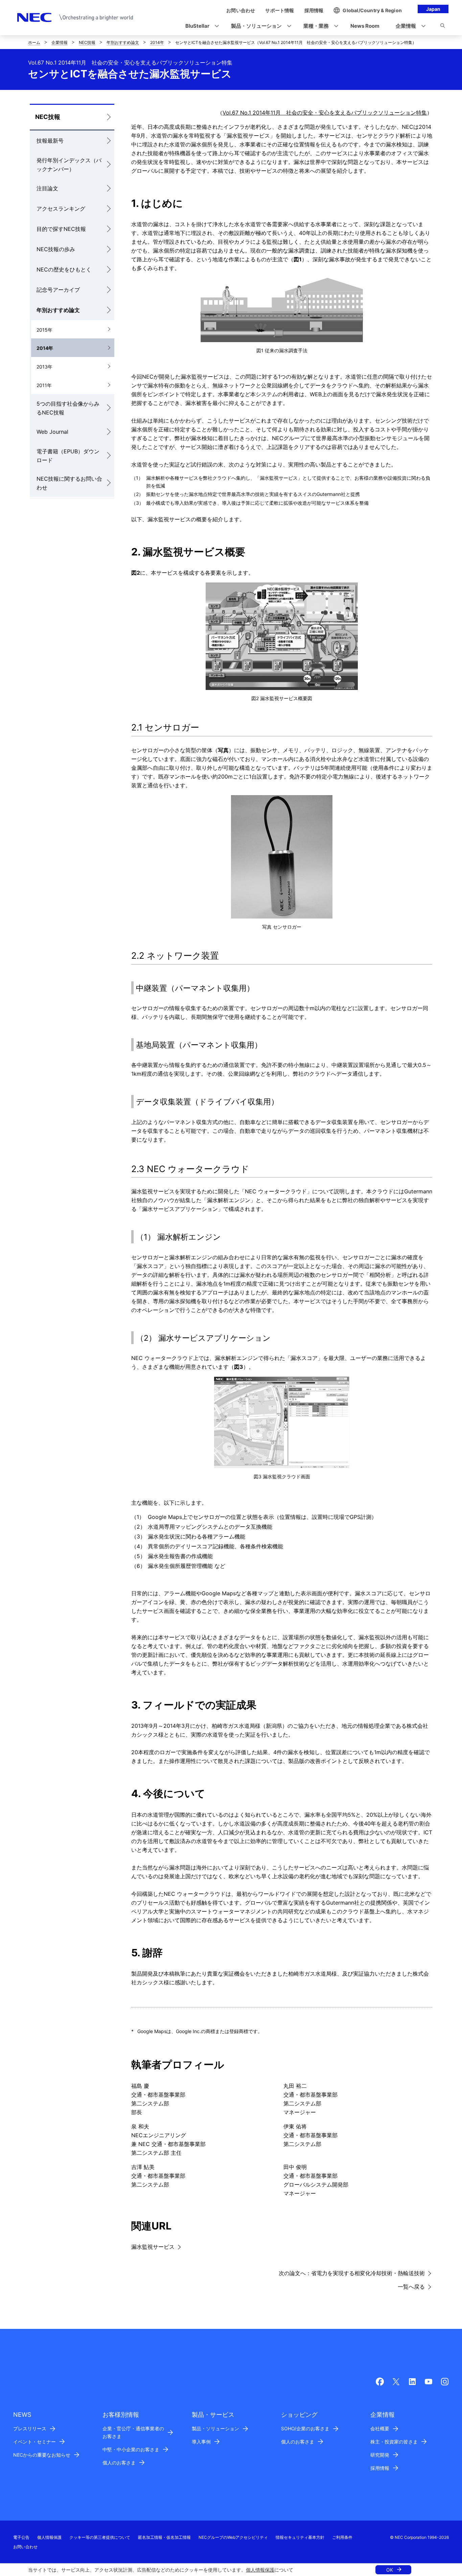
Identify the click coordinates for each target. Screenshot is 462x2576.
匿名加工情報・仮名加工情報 (164, 2537)
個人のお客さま (119, 2463)
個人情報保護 (260, 2570)
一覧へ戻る (411, 2287)
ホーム (34, 42)
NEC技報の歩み (56, 249)
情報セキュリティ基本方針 (300, 2537)
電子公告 (21, 2537)
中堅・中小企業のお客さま (131, 2449)
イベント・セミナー (34, 2442)
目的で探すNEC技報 (61, 229)
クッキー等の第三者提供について (100, 2537)
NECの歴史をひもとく (64, 269)
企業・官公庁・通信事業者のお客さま (133, 2432)
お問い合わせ (25, 2547)
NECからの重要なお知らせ (42, 2455)
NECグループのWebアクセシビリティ (233, 2537)
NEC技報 (87, 42)
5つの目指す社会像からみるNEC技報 (68, 408)
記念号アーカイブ (58, 290)
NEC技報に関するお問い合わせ (69, 483)
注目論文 (47, 188)
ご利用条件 (342, 2537)
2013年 (44, 367)
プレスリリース (30, 2428)
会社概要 (380, 2428)
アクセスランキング (61, 209)
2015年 (44, 330)
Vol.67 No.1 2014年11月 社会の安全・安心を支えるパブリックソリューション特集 (325, 113)
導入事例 (201, 2442)
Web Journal (52, 432)
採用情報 (380, 2468)
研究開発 (380, 2455)
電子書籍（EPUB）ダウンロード (68, 456)
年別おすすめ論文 (123, 42)
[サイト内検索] (443, 27)
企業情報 (60, 42)
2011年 (44, 385)
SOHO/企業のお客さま (305, 2428)
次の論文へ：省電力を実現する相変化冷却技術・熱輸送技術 (352, 2273)
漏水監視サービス (153, 2247)
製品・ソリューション (215, 2428)
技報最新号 (50, 141)
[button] (200, 26)
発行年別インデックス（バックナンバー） (69, 165)
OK (390, 2570)
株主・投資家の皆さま (394, 2442)
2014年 (157, 42)
